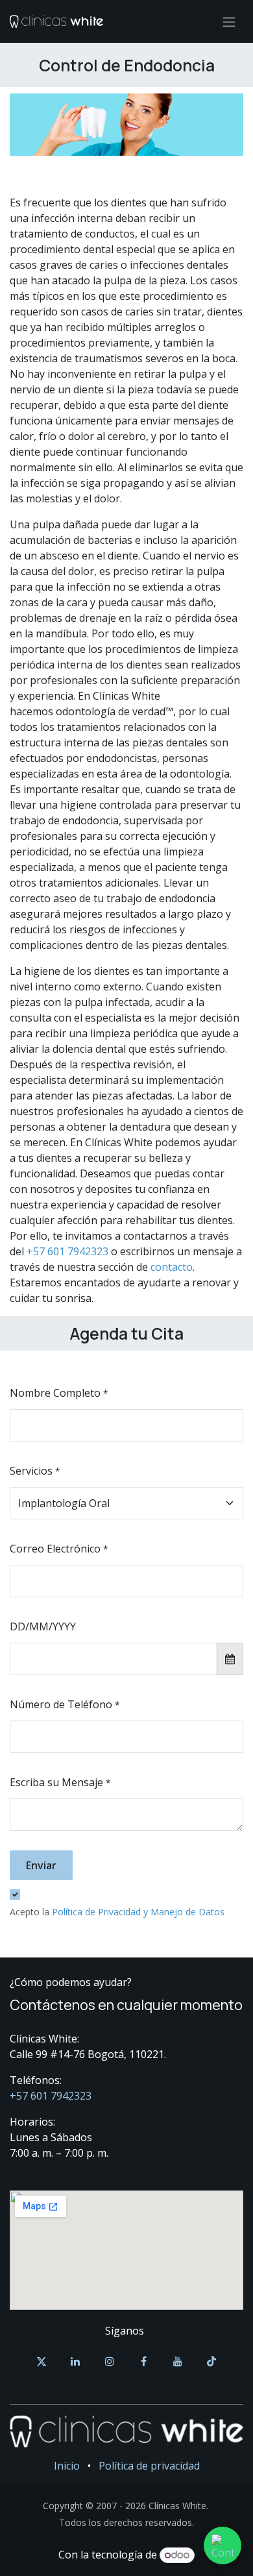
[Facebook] (143, 2361)
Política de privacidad (149, 2466)
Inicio (67, 2466)
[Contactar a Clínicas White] (223, 2545)
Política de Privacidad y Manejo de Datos (138, 1912)
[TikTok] (211, 2361)
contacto (172, 1267)
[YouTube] (178, 2361)
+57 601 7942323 (67, 1251)
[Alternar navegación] (229, 21)
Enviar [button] (41, 1865)
